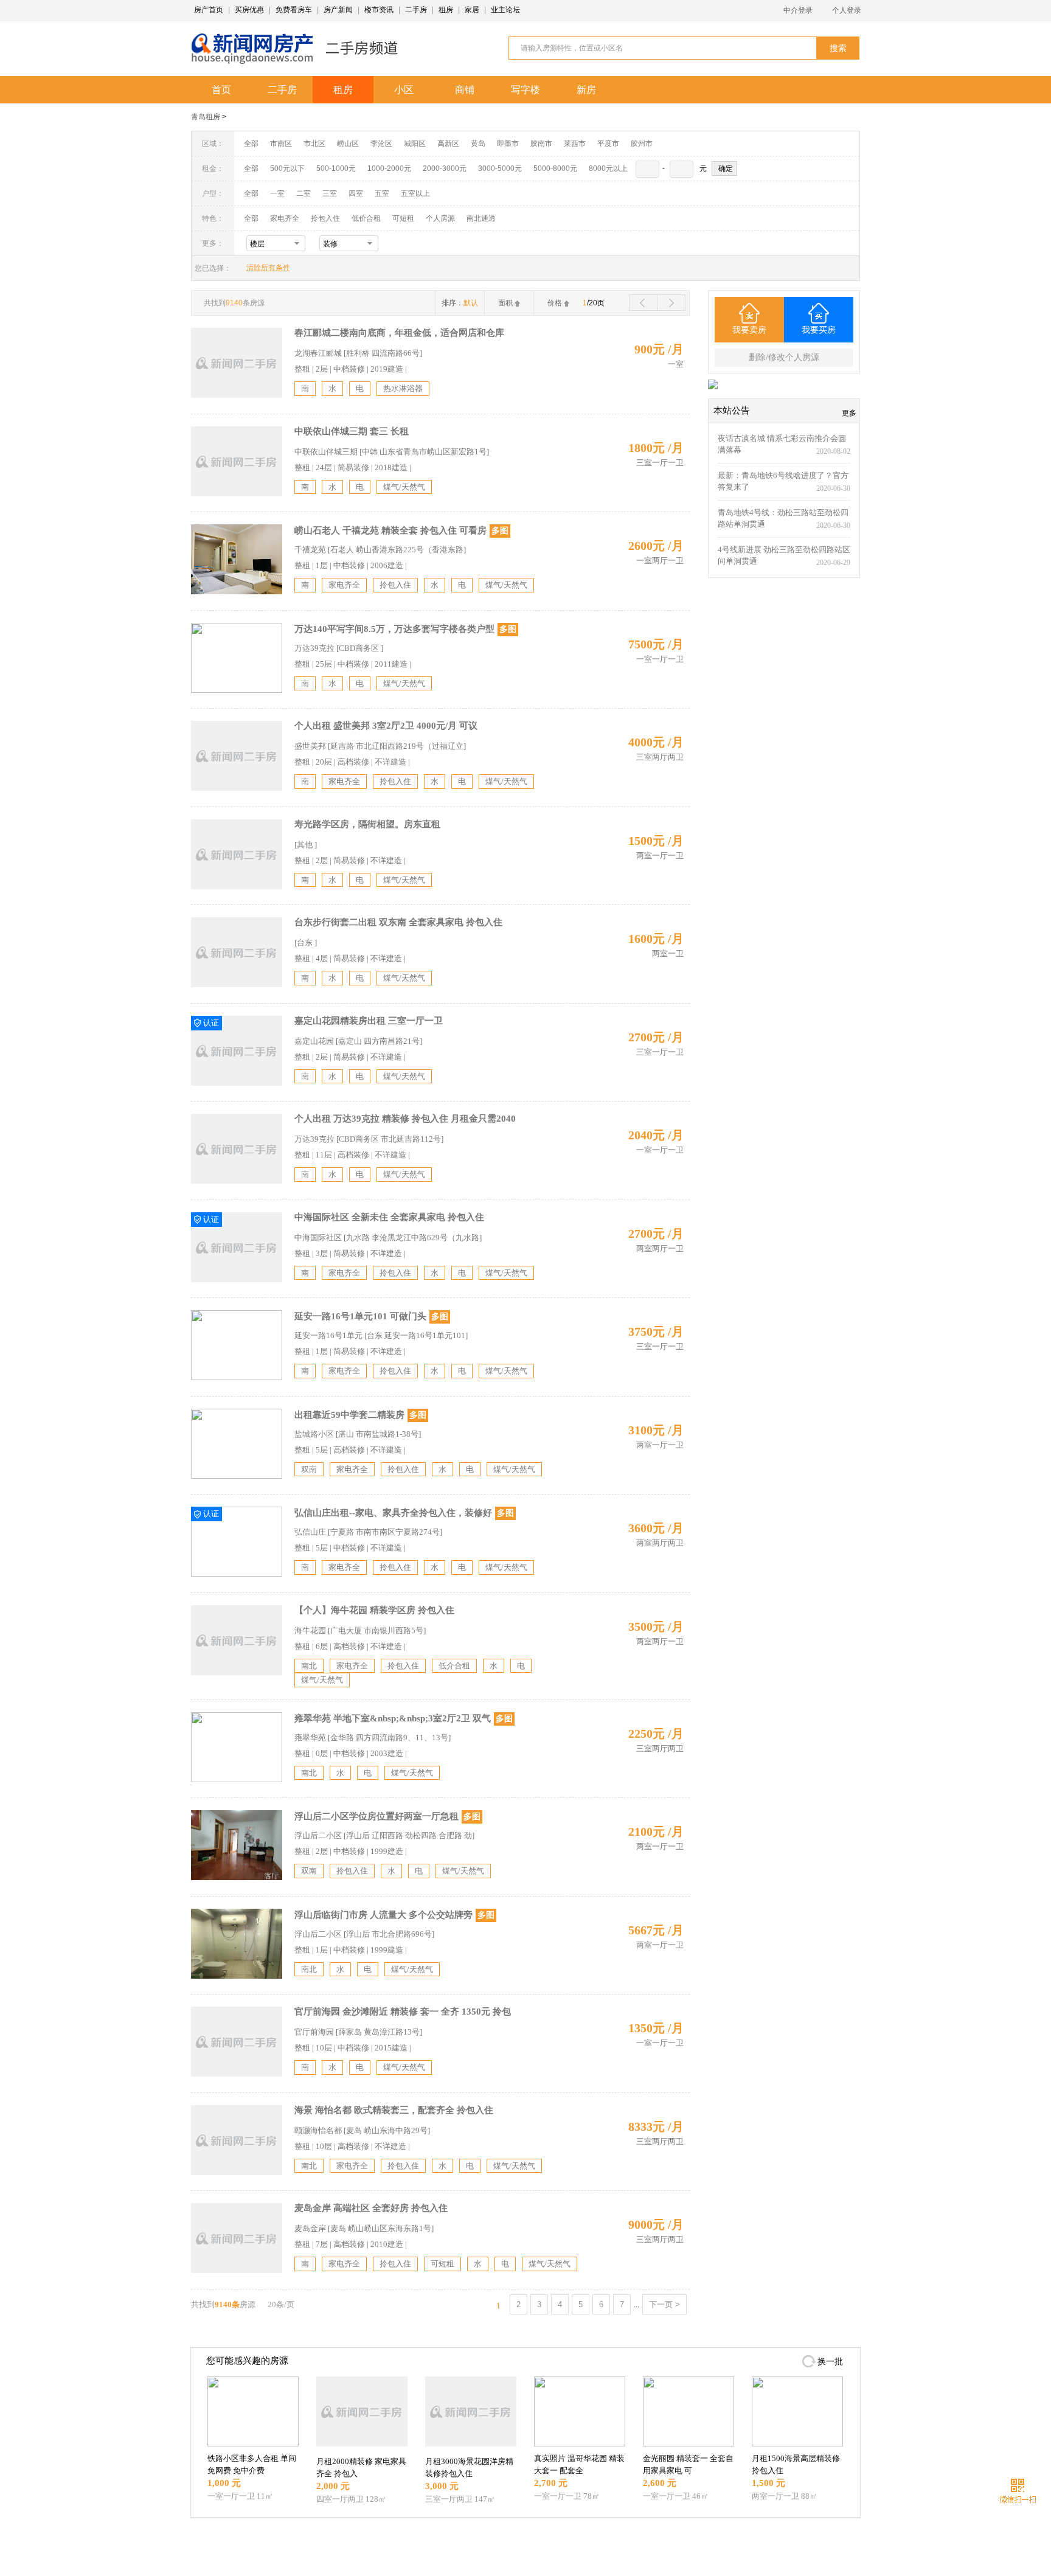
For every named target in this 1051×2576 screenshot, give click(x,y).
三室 (330, 193)
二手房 (416, 10)
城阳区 (415, 144)
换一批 (830, 2362)
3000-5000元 (500, 168)
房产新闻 (338, 10)
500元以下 (287, 168)
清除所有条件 (268, 268)
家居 (472, 10)
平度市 (608, 144)
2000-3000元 (445, 168)
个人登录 (847, 10)
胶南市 (541, 144)
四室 (356, 193)
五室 (382, 193)
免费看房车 (294, 10)
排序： (460, 303)
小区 (404, 90)
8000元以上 (608, 168)
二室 (304, 193)
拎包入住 (325, 218)
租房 (446, 10)
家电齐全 (285, 218)
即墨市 (508, 144)
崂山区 (348, 144)
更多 (849, 413)
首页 (221, 90)
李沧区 (381, 144)
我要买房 (819, 330)
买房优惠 (249, 10)
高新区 (448, 144)
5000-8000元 (555, 168)
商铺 (465, 90)
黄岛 (478, 144)
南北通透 (481, 218)
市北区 (314, 144)
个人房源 (440, 218)
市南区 (281, 144)
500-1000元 (336, 168)
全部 (251, 144)
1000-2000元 (389, 168)
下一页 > (664, 2304)
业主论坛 (505, 10)
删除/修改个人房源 (784, 357)
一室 (277, 193)
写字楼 (525, 90)
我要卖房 (749, 330)
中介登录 (798, 10)
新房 (586, 90)
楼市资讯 (379, 10)
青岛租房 (206, 117)
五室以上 (415, 193)
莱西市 (575, 144)
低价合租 (366, 218)
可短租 (403, 218)
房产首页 (209, 10)
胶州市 (642, 144)
